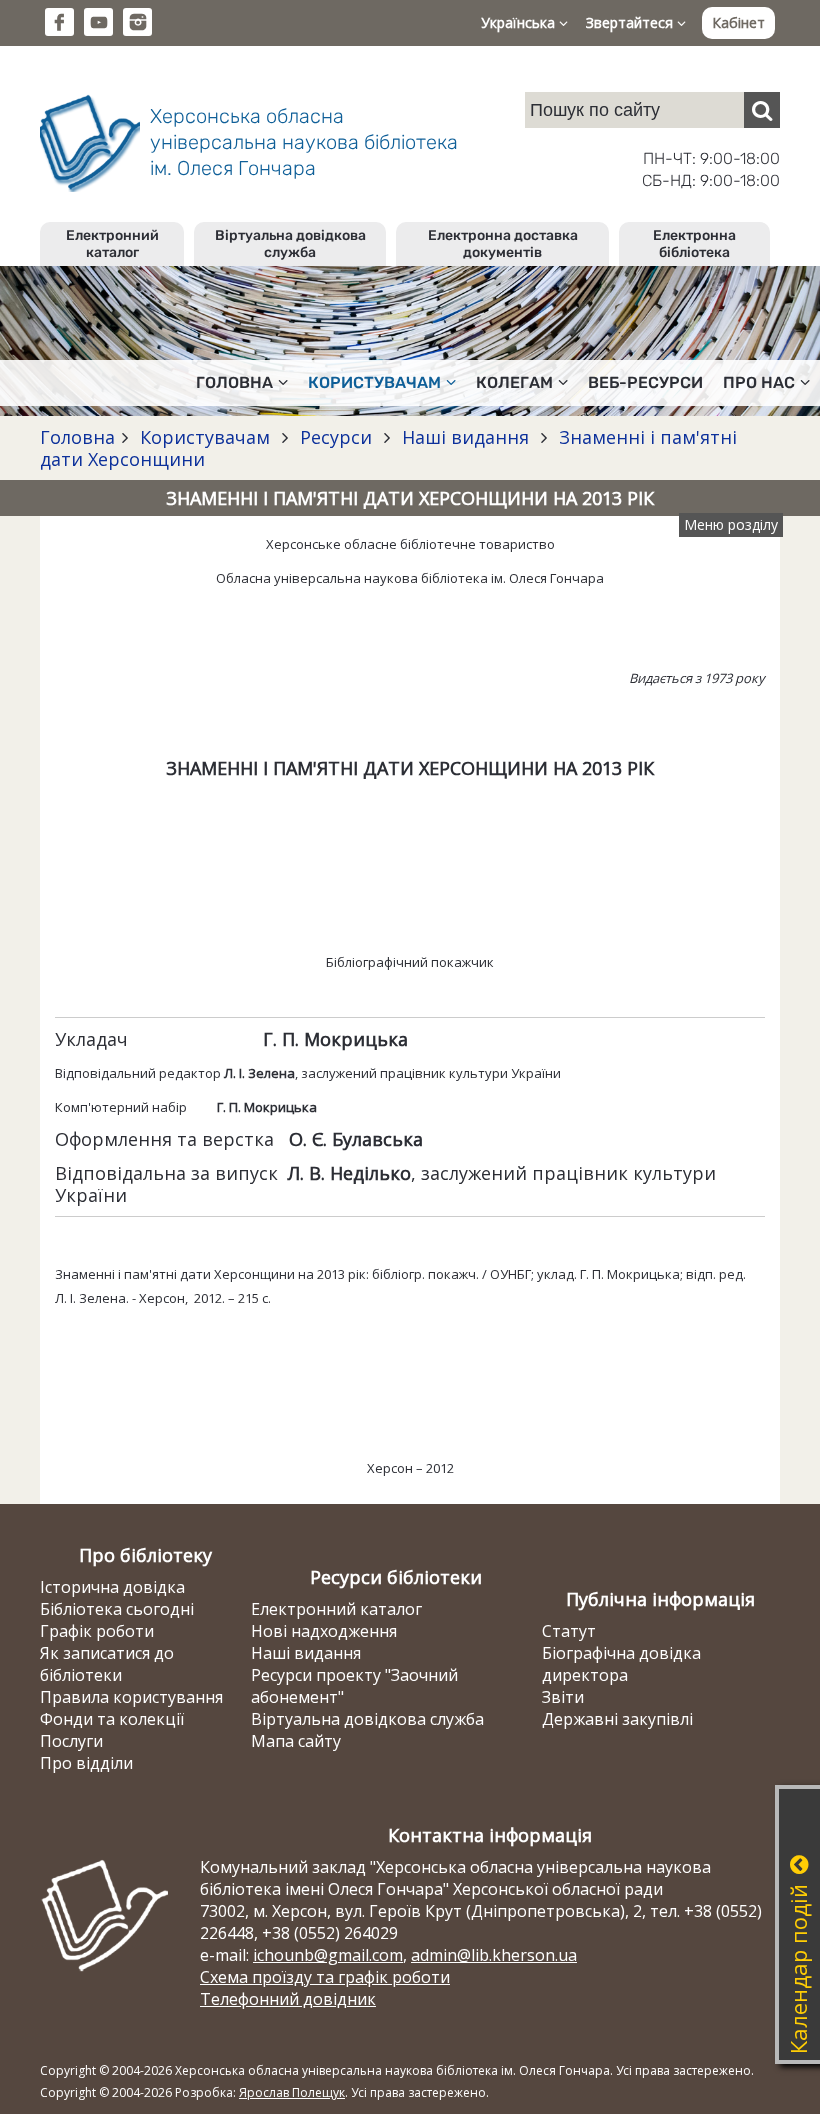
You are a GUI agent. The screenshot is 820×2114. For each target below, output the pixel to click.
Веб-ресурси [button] (645, 382)
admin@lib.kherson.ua (494, 1955)
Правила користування (131, 1697)
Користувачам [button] (374, 382)
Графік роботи (97, 1631)
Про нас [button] (759, 382)
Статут (569, 1631)
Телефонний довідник (288, 1999)
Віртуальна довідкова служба (290, 244)
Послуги (71, 1741)
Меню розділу (731, 524)
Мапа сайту (296, 1741)
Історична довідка (112, 1587)
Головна (77, 437)
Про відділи (86, 1763)
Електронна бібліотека (694, 244)
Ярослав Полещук (292, 2092)
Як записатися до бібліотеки (107, 1664)
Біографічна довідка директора (621, 1664)
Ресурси (336, 437)
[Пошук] (762, 110)
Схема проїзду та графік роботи (325, 1977)
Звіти (563, 1697)
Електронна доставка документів (503, 244)
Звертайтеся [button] (631, 22)
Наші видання (465, 437)
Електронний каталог (112, 244)
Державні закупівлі (617, 1719)
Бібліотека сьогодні (117, 1609)
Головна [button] (234, 382)
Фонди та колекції (112, 1719)
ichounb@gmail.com (328, 1955)
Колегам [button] (514, 382)
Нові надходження (324, 1631)
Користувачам (205, 437)
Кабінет (738, 22)
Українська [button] (520, 22)
